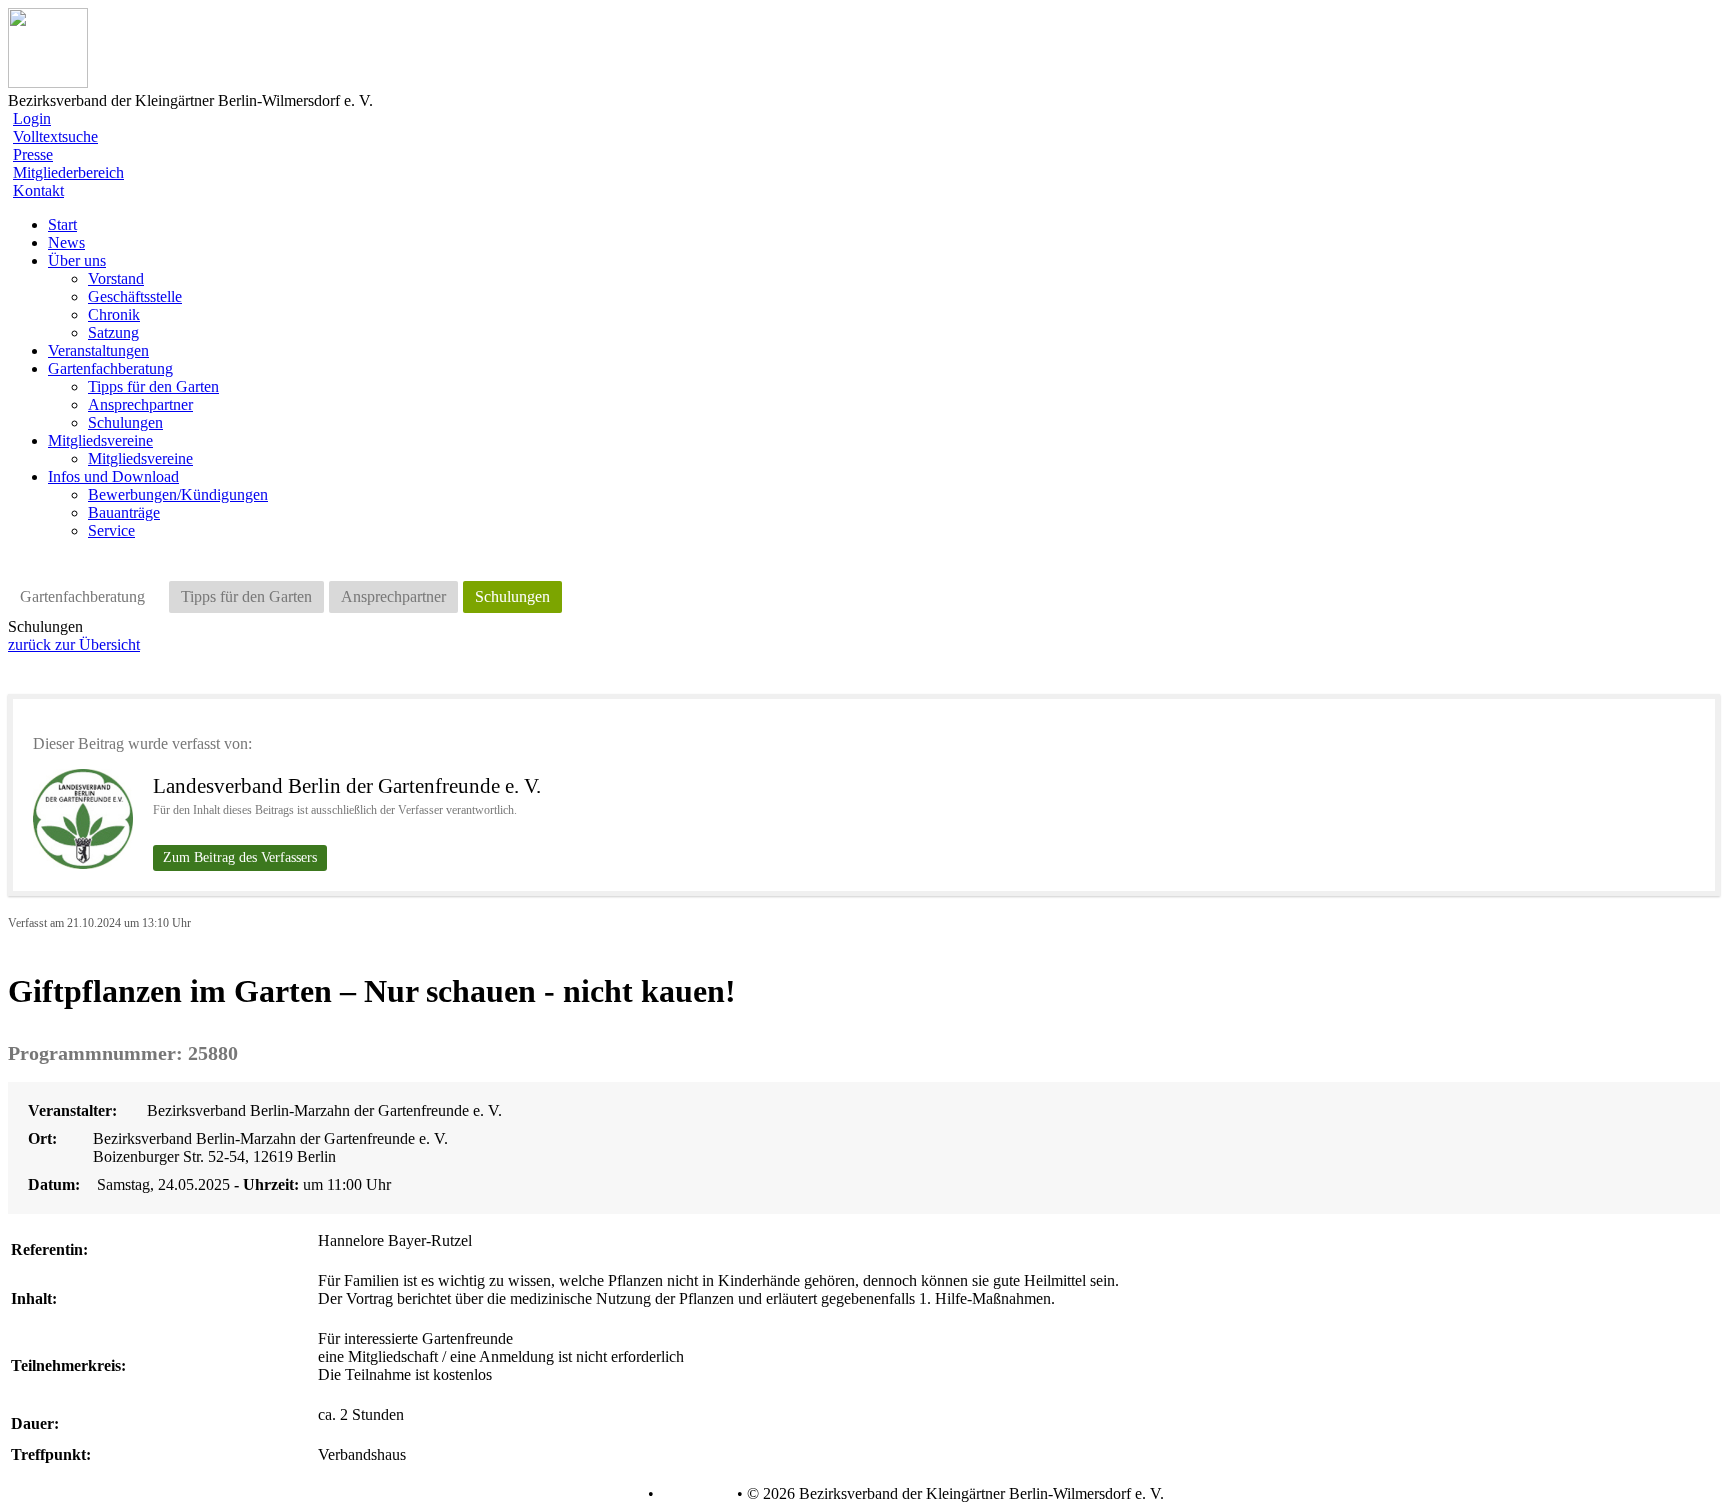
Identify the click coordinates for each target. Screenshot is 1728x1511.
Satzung (113, 332)
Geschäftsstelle (135, 296)
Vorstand (116, 278)
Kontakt (38, 190)
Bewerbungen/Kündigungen (178, 494)
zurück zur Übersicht (74, 644)
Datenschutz (604, 1494)
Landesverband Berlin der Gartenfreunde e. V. (347, 786)
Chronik (114, 314)
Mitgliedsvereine (140, 458)
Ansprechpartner (140, 404)
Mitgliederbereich (68, 172)
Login (32, 118)
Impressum (693, 1494)
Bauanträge (124, 512)
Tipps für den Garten (153, 386)
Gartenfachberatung (82, 596)
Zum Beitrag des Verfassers (240, 857)
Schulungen (125, 422)
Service (111, 530)
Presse (33, 154)
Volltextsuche (55, 136)
